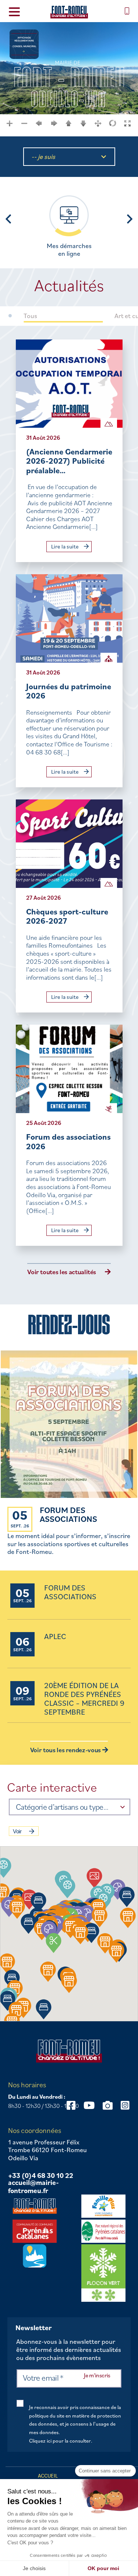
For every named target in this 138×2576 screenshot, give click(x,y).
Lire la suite (66, 546)
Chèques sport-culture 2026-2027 (67, 916)
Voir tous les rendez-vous (66, 1750)
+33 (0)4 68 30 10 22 (41, 2176)
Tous (30, 316)
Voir (17, 1831)
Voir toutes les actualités (62, 1272)
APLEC (55, 1637)
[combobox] (70, 1807)
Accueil (48, 2476)
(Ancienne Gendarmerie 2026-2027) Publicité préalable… (69, 461)
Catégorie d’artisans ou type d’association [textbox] (63, 1807)
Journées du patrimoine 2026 (69, 691)
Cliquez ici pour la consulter (60, 2441)
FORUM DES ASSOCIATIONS (68, 1514)
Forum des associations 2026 (68, 1141)
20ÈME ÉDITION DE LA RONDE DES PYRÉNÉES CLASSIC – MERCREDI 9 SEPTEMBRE (84, 1699)
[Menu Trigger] (14, 11)
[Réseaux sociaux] (89, 2105)
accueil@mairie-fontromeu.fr (33, 2187)
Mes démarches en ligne (69, 250)
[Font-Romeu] (69, 12)
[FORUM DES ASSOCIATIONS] (69, 1425)
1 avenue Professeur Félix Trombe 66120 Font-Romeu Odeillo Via (47, 2150)
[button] (68, 1888)
